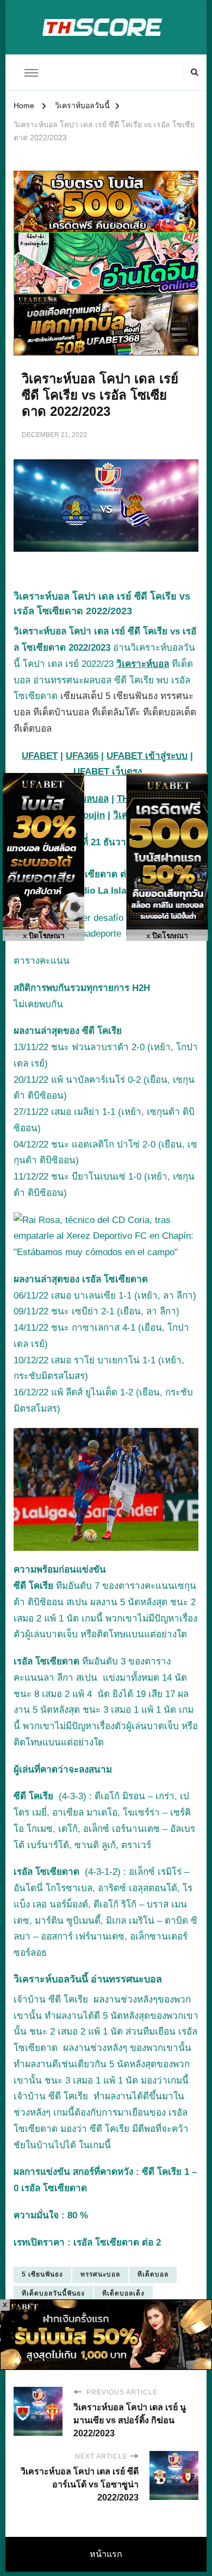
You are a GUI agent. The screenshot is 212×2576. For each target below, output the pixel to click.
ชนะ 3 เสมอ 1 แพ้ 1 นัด (91, 2081)
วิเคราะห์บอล (143, 664)
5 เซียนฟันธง (42, 2274)
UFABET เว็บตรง (108, 772)
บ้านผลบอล (86, 799)
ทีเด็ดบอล (153, 2274)
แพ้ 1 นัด (105, 2032)
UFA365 (82, 756)
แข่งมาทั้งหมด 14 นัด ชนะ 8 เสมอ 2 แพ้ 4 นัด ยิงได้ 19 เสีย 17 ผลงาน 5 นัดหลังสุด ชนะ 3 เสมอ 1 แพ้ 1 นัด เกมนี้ (106, 1710)
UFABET (40, 756)
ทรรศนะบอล (100, 2274)
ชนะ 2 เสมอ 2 (59, 2032)
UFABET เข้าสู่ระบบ (147, 756)
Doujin (91, 815)
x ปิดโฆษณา (44, 936)
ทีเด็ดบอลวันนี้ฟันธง (53, 2293)
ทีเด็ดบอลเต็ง (123, 2293)
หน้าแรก (106, 2554)
